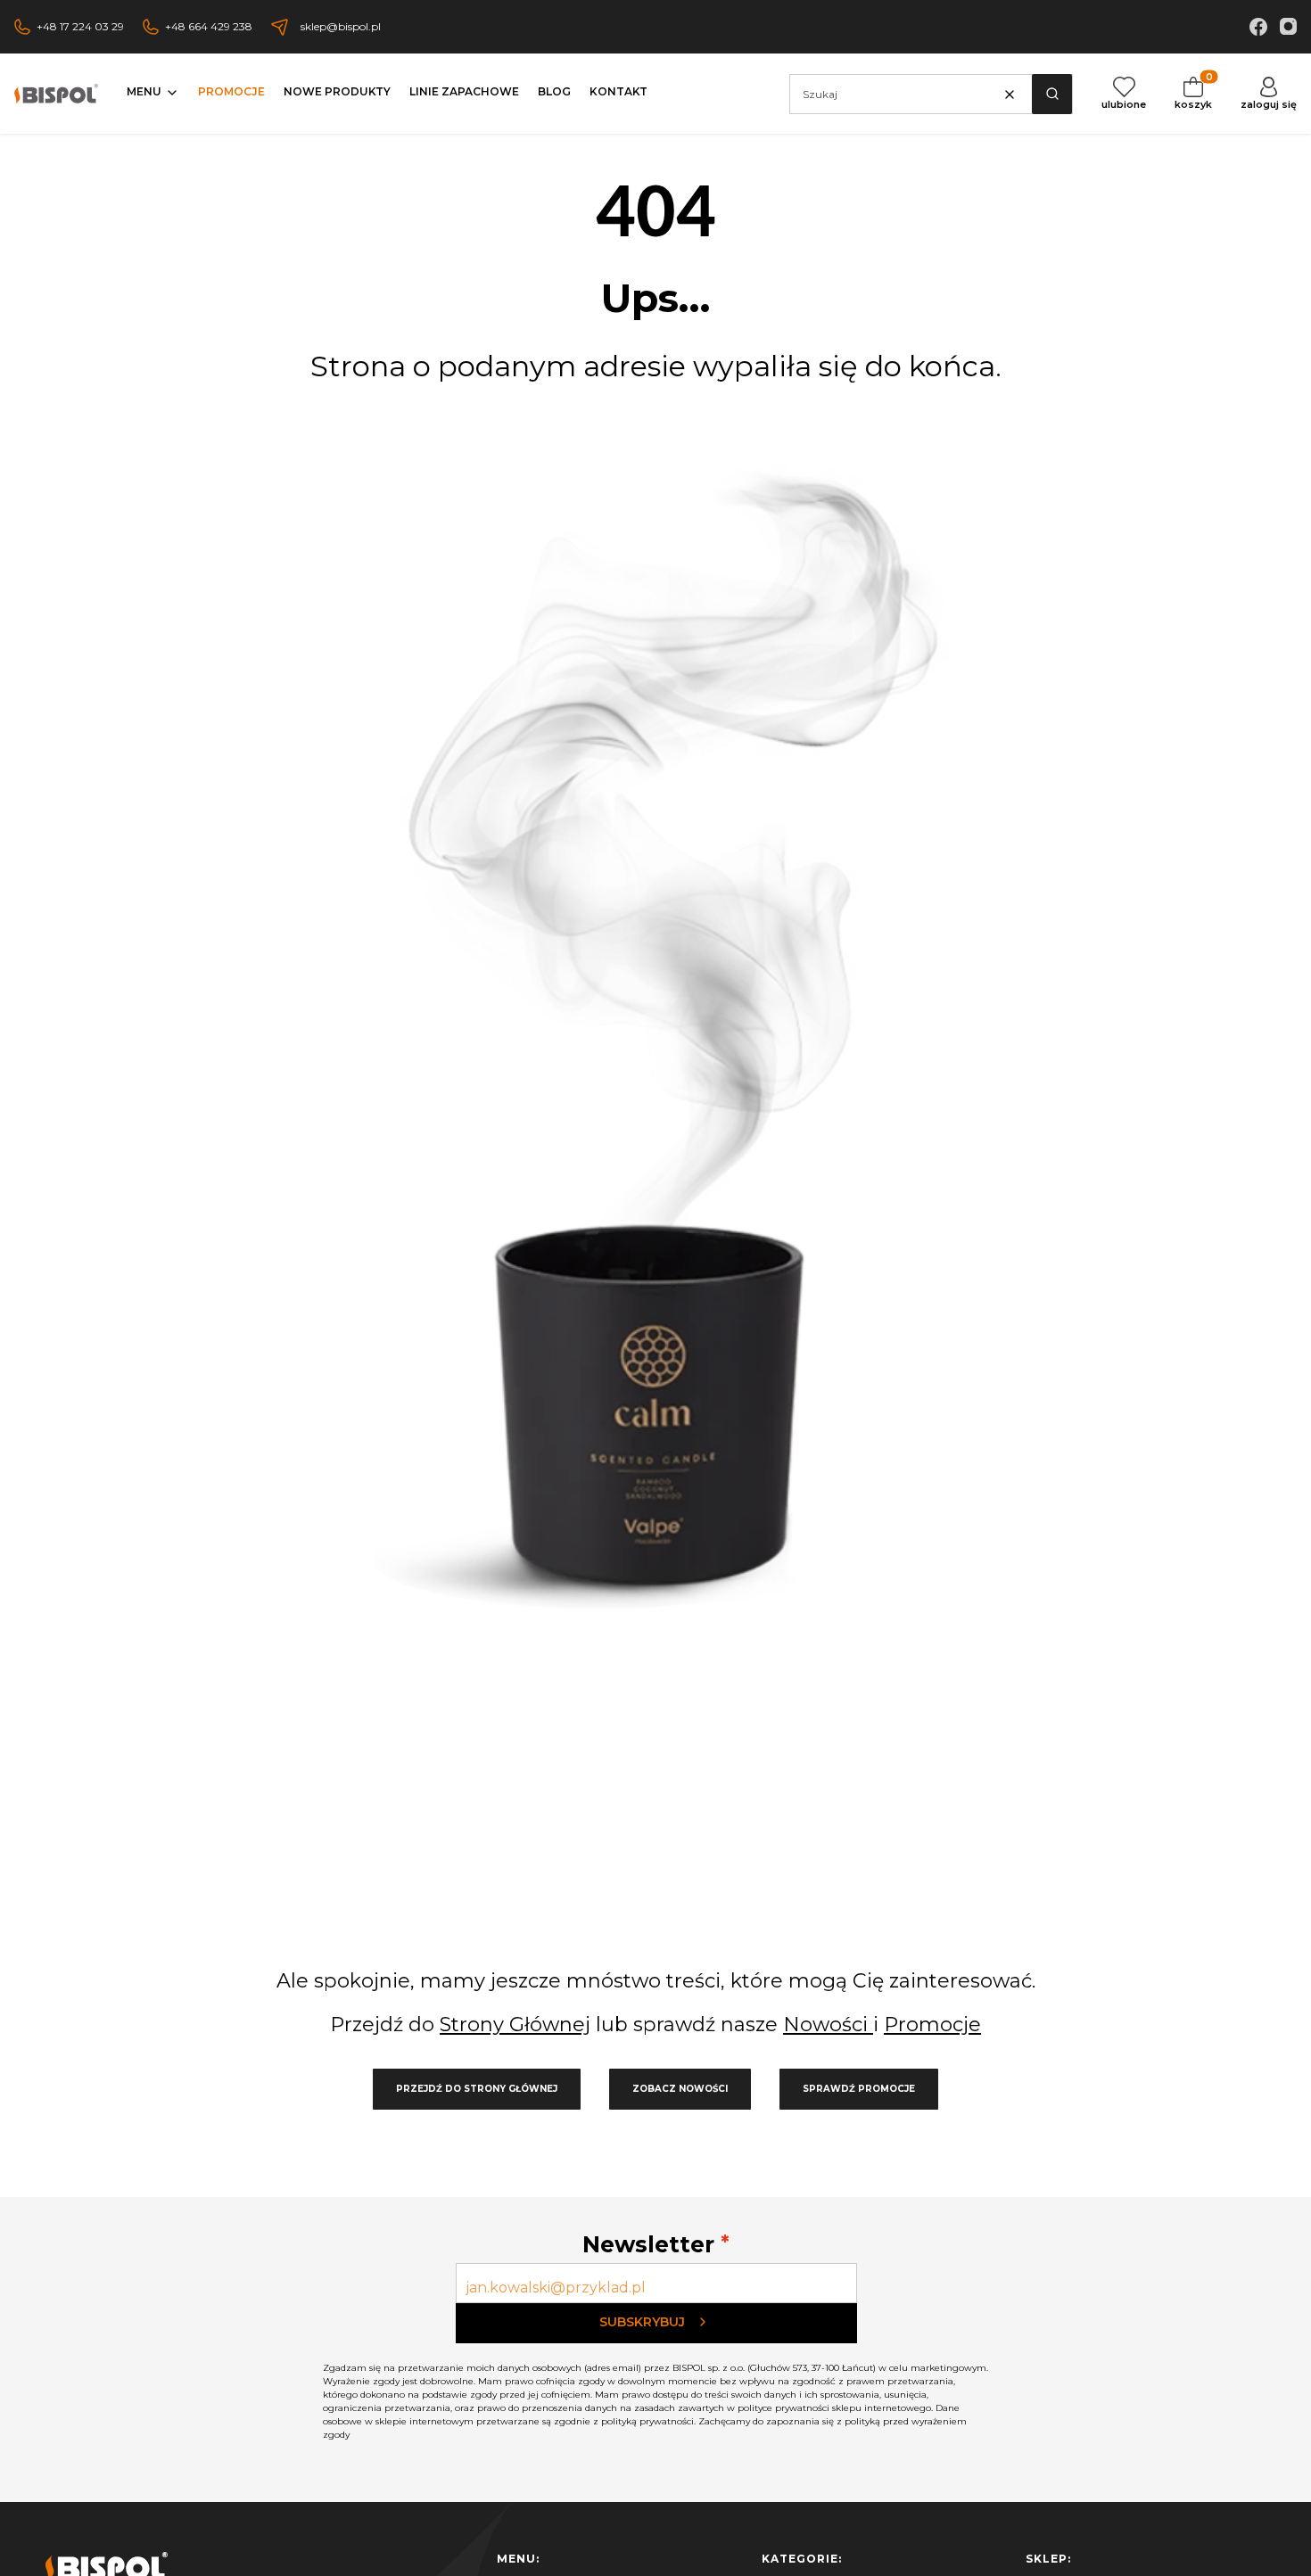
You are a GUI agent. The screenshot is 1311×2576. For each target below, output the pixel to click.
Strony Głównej (515, 2025)
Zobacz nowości (680, 2089)
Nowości (828, 2025)
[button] (1052, 94)
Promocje (932, 2025)
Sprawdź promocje (859, 2089)
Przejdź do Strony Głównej (477, 2089)
